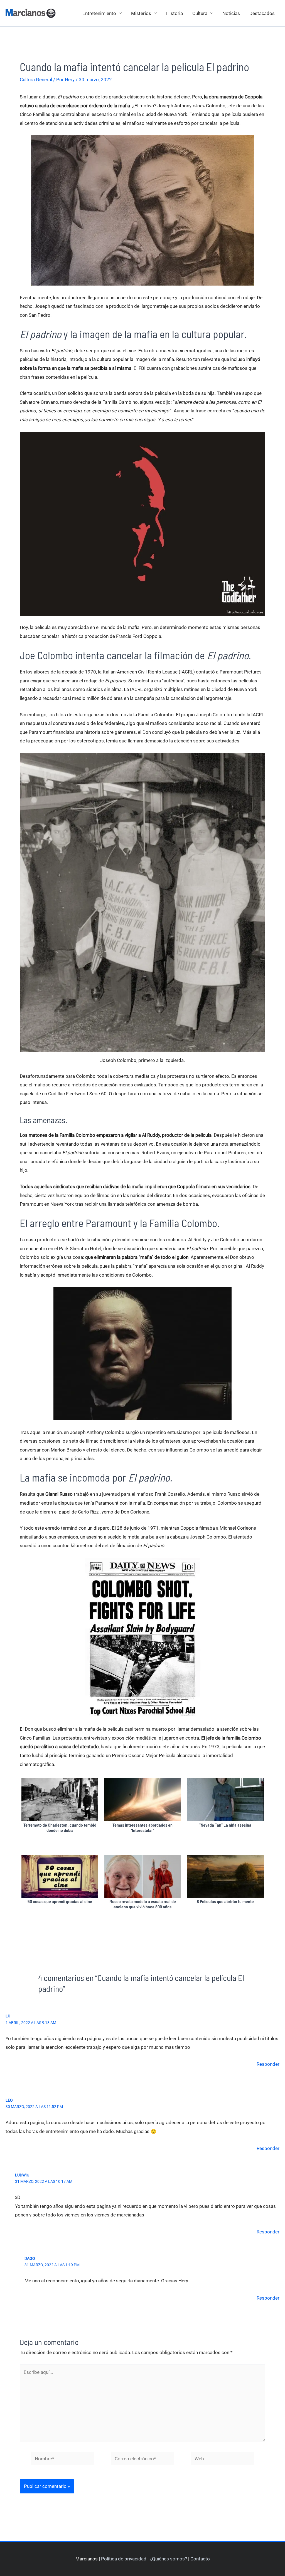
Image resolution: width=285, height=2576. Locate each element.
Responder (268, 2064)
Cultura (200, 13)
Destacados (262, 13)
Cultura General (36, 80)
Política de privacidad (124, 2559)
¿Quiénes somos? (168, 2559)
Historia (175, 13)
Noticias (231, 13)
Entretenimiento (99, 13)
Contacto (200, 2559)
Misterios (141, 13)
